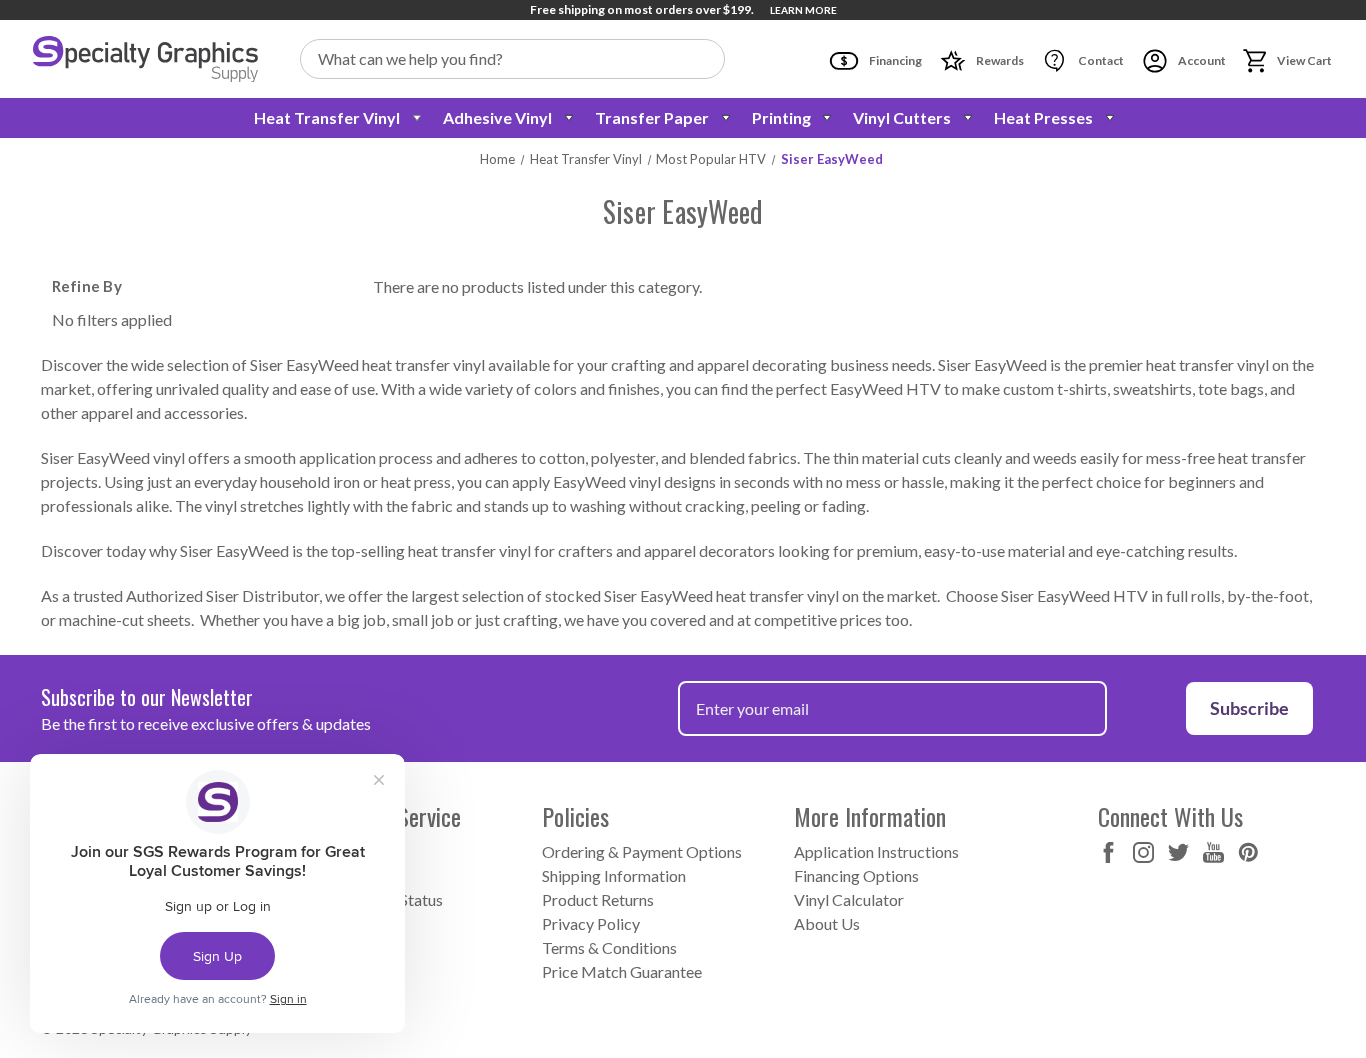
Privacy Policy (591, 923)
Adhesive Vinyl (497, 117)
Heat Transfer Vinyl (327, 117)
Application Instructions (876, 851)
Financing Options (856, 875)
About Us (827, 923)
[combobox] (512, 59)
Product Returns (598, 899)
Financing (894, 60)
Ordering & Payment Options (642, 851)
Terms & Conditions (609, 947)
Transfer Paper (652, 117)
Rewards (999, 60)
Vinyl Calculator (849, 899)
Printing (781, 117)
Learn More (803, 10)
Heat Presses (1043, 117)
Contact (1100, 60)
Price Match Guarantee (622, 971)
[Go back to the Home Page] (145, 59)
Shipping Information (614, 875)
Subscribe (1249, 708)
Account (1201, 60)
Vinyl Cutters (902, 117)
